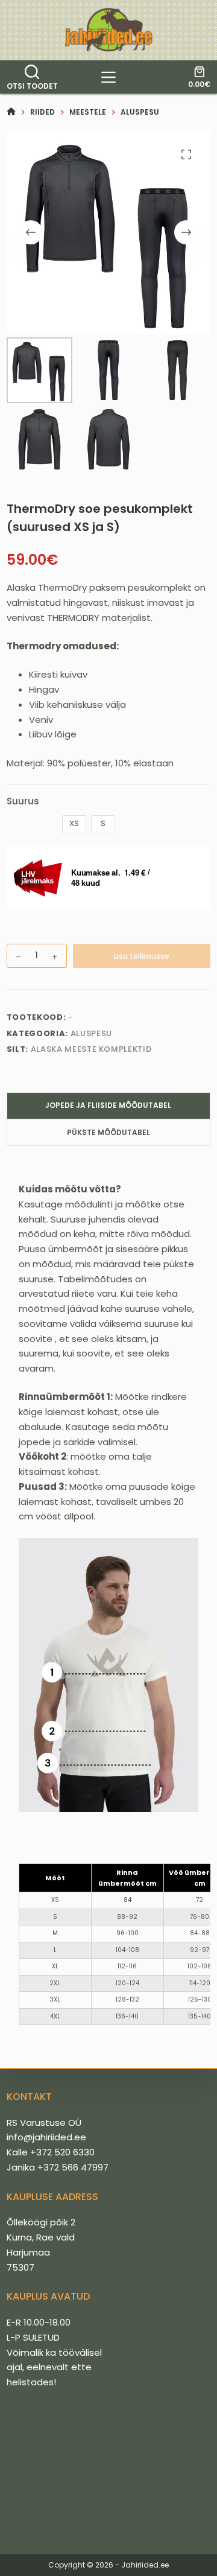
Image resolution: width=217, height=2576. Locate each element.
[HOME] (11, 112)
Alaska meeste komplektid (91, 1049)
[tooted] (108, 77)
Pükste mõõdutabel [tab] (108, 1132)
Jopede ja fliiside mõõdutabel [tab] (108, 1105)
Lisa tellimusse (142, 956)
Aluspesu (91, 1033)
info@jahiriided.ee (46, 2137)
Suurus (23, 801)
